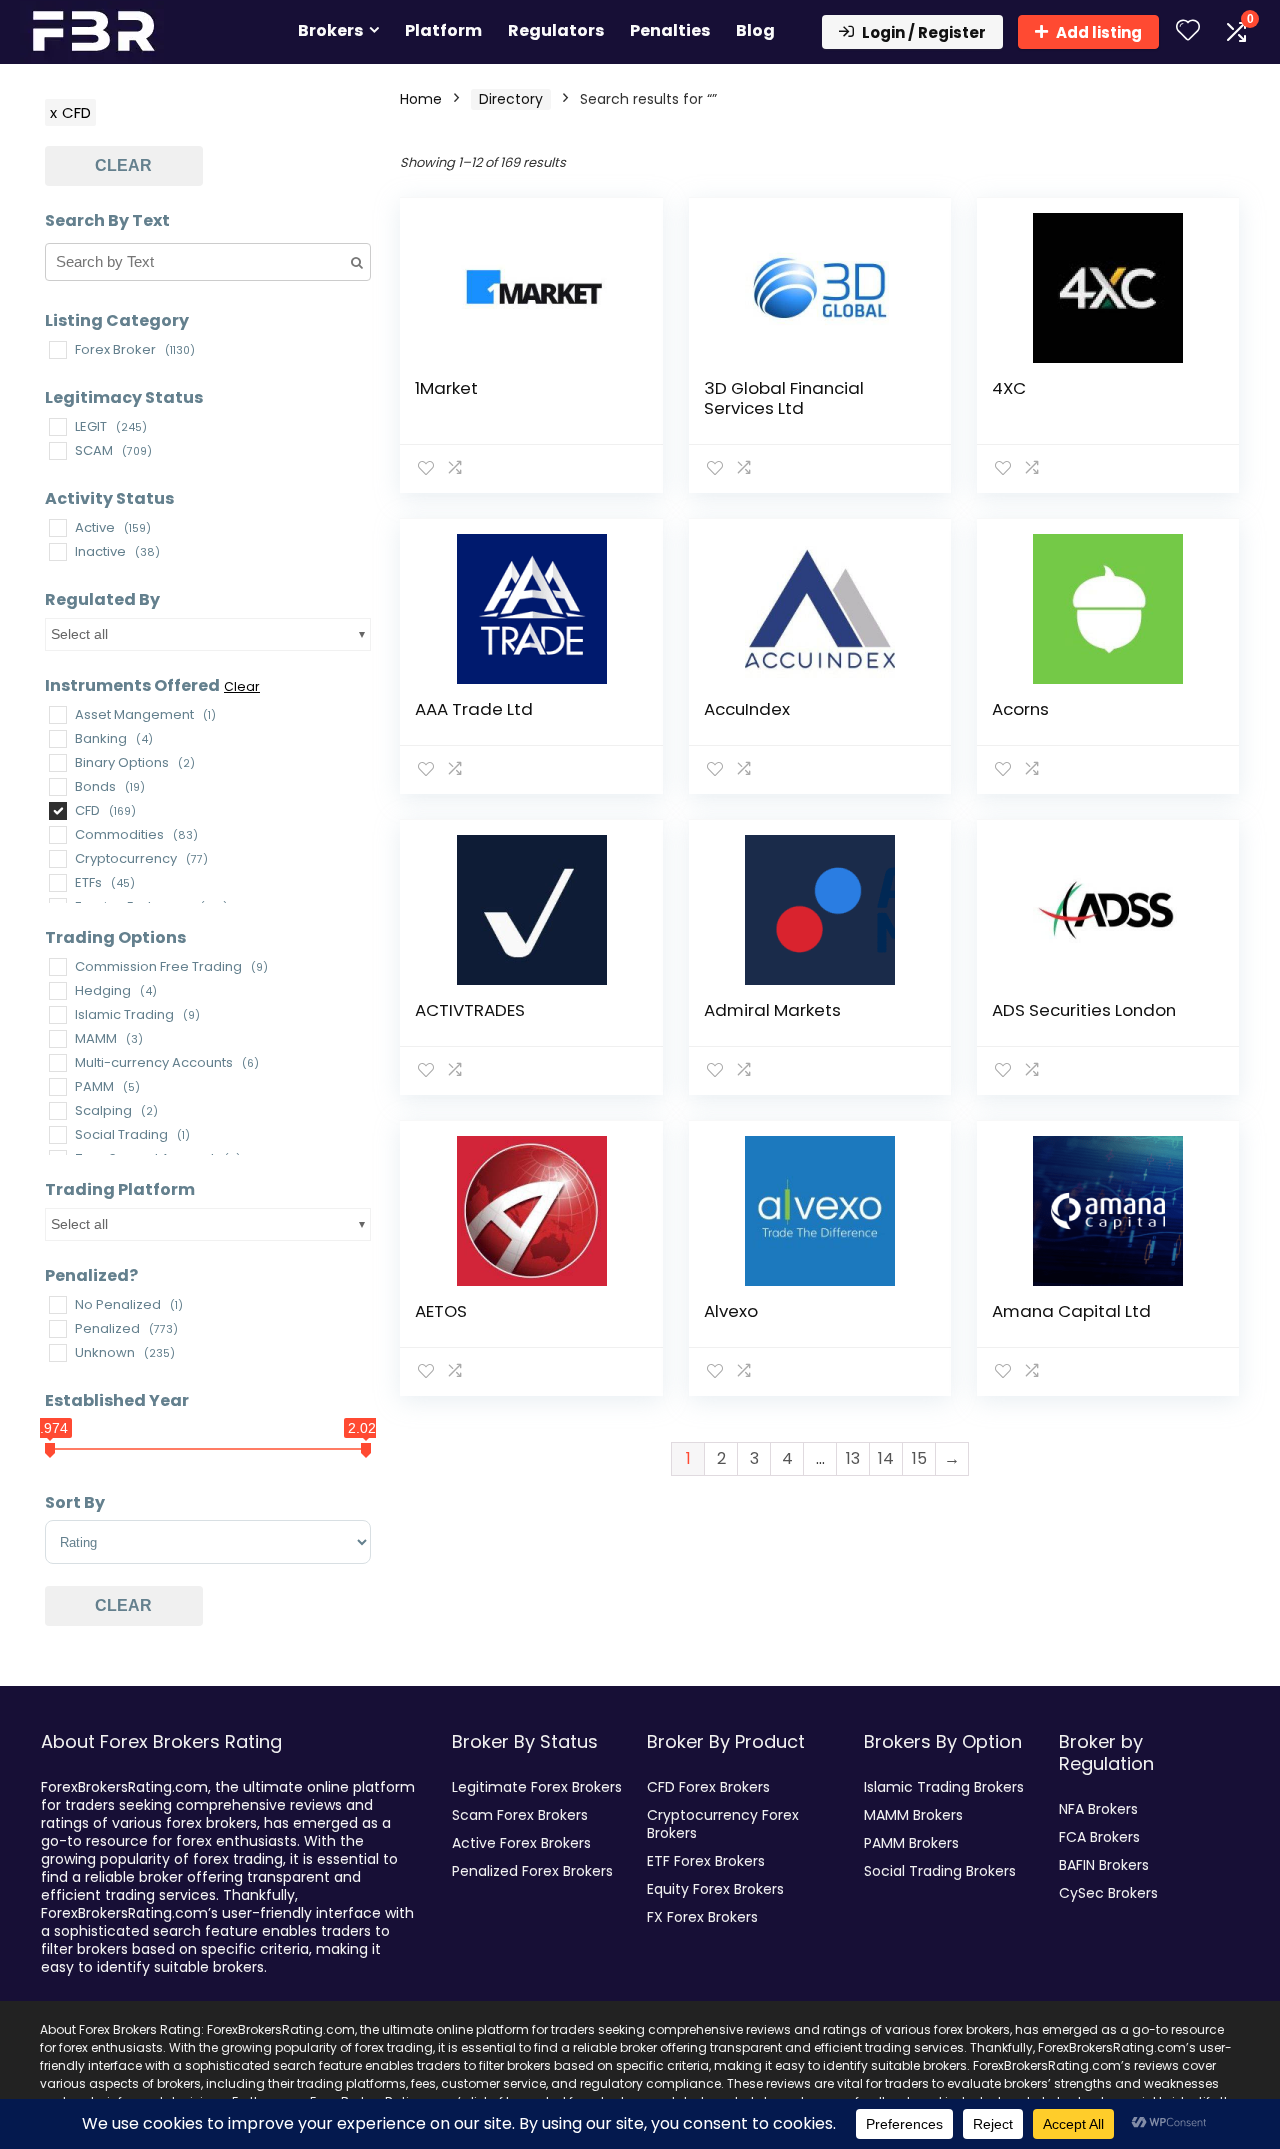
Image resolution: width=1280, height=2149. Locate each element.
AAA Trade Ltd (474, 709)
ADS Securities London (1084, 1010)
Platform (443, 30)
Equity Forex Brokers (715, 1889)
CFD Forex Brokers (708, 1787)
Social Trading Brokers (940, 1871)
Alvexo (731, 1311)
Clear (123, 165)
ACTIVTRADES (470, 1010)
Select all (79, 634)
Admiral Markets (772, 1010)
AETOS (441, 1311)
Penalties (670, 30)
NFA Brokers (1098, 1809)
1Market (446, 388)
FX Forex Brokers (702, 1917)
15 (919, 1458)
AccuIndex (747, 709)
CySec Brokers (1108, 1893)
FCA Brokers (1099, 1837)
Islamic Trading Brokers (944, 1787)
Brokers (330, 30)
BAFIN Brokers (1104, 1865)
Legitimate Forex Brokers (537, 1787)
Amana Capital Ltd (1071, 1311)
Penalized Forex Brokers (532, 1871)
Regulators (556, 30)
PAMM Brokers (911, 1843)
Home (421, 99)
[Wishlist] (1188, 31)
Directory (511, 99)
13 (853, 1458)
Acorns (1020, 709)
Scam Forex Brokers (520, 1815)
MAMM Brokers (913, 1815)
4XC (1009, 388)
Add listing (1099, 32)
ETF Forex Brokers (706, 1861)
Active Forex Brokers (521, 1843)
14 (886, 1458)
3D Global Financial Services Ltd (784, 398)
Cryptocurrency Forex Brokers (723, 1824)
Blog (755, 30)
